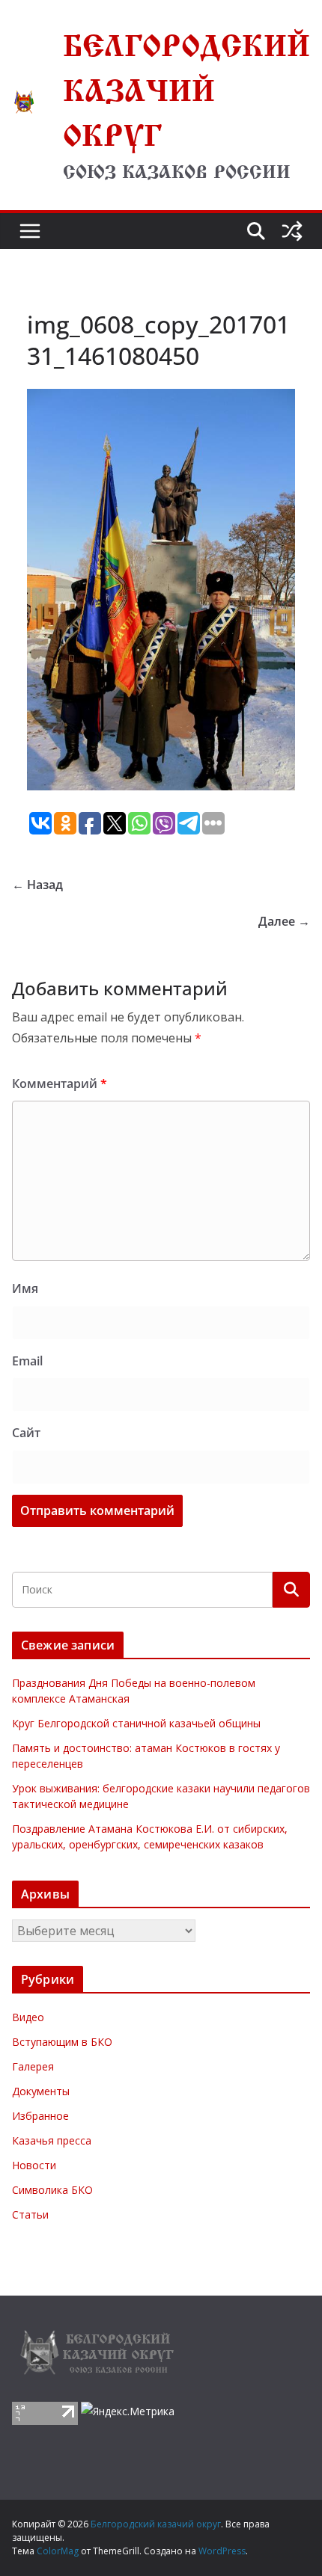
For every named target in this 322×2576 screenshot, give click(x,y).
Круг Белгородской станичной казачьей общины (136, 1723)
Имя (25, 1288)
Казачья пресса (52, 2140)
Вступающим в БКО (62, 2042)
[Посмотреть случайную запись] (292, 231)
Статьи (30, 2214)
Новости (34, 2165)
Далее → (284, 921)
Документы (41, 2091)
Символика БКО (52, 2190)
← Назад (37, 885)
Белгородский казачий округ (186, 85)
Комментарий (60, 1083)
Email (27, 1361)
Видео (28, 2017)
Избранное (40, 2116)
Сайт (26, 1433)
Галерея (33, 2066)
